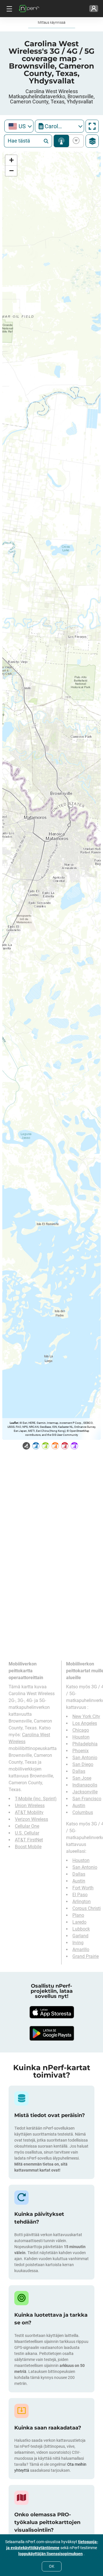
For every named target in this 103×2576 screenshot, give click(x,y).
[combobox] (19, 126)
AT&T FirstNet (29, 1840)
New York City (86, 1716)
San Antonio (85, 1758)
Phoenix (81, 1751)
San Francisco (87, 1799)
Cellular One (27, 1826)
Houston (81, 1737)
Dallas (79, 1771)
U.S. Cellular (27, 1833)
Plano (78, 1915)
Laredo (79, 1922)
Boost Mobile (28, 1847)
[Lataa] (51, 2012)
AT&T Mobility (29, 1812)
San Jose (82, 1778)
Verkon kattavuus (61, 141)
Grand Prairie (86, 1956)
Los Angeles (85, 1723)
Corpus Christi (87, 1908)
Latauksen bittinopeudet (75, 141)
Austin (79, 1806)
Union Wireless (30, 1806)
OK (52, 2566)
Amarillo (81, 1949)
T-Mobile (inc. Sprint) (36, 1799)
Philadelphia (85, 1744)
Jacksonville (85, 1792)
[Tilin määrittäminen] (94, 9)
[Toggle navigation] (9, 9)
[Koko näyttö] (92, 126)
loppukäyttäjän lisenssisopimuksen (50, 2554)
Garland (80, 1936)
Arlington (82, 1902)
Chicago (81, 1730)
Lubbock (81, 1929)
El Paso (80, 1895)
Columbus (83, 1812)
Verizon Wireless (31, 1819)
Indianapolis (85, 1785)
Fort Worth (83, 1888)
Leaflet (14, 1423)
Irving (78, 1943)
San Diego (83, 1764)
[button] (11, 160)
